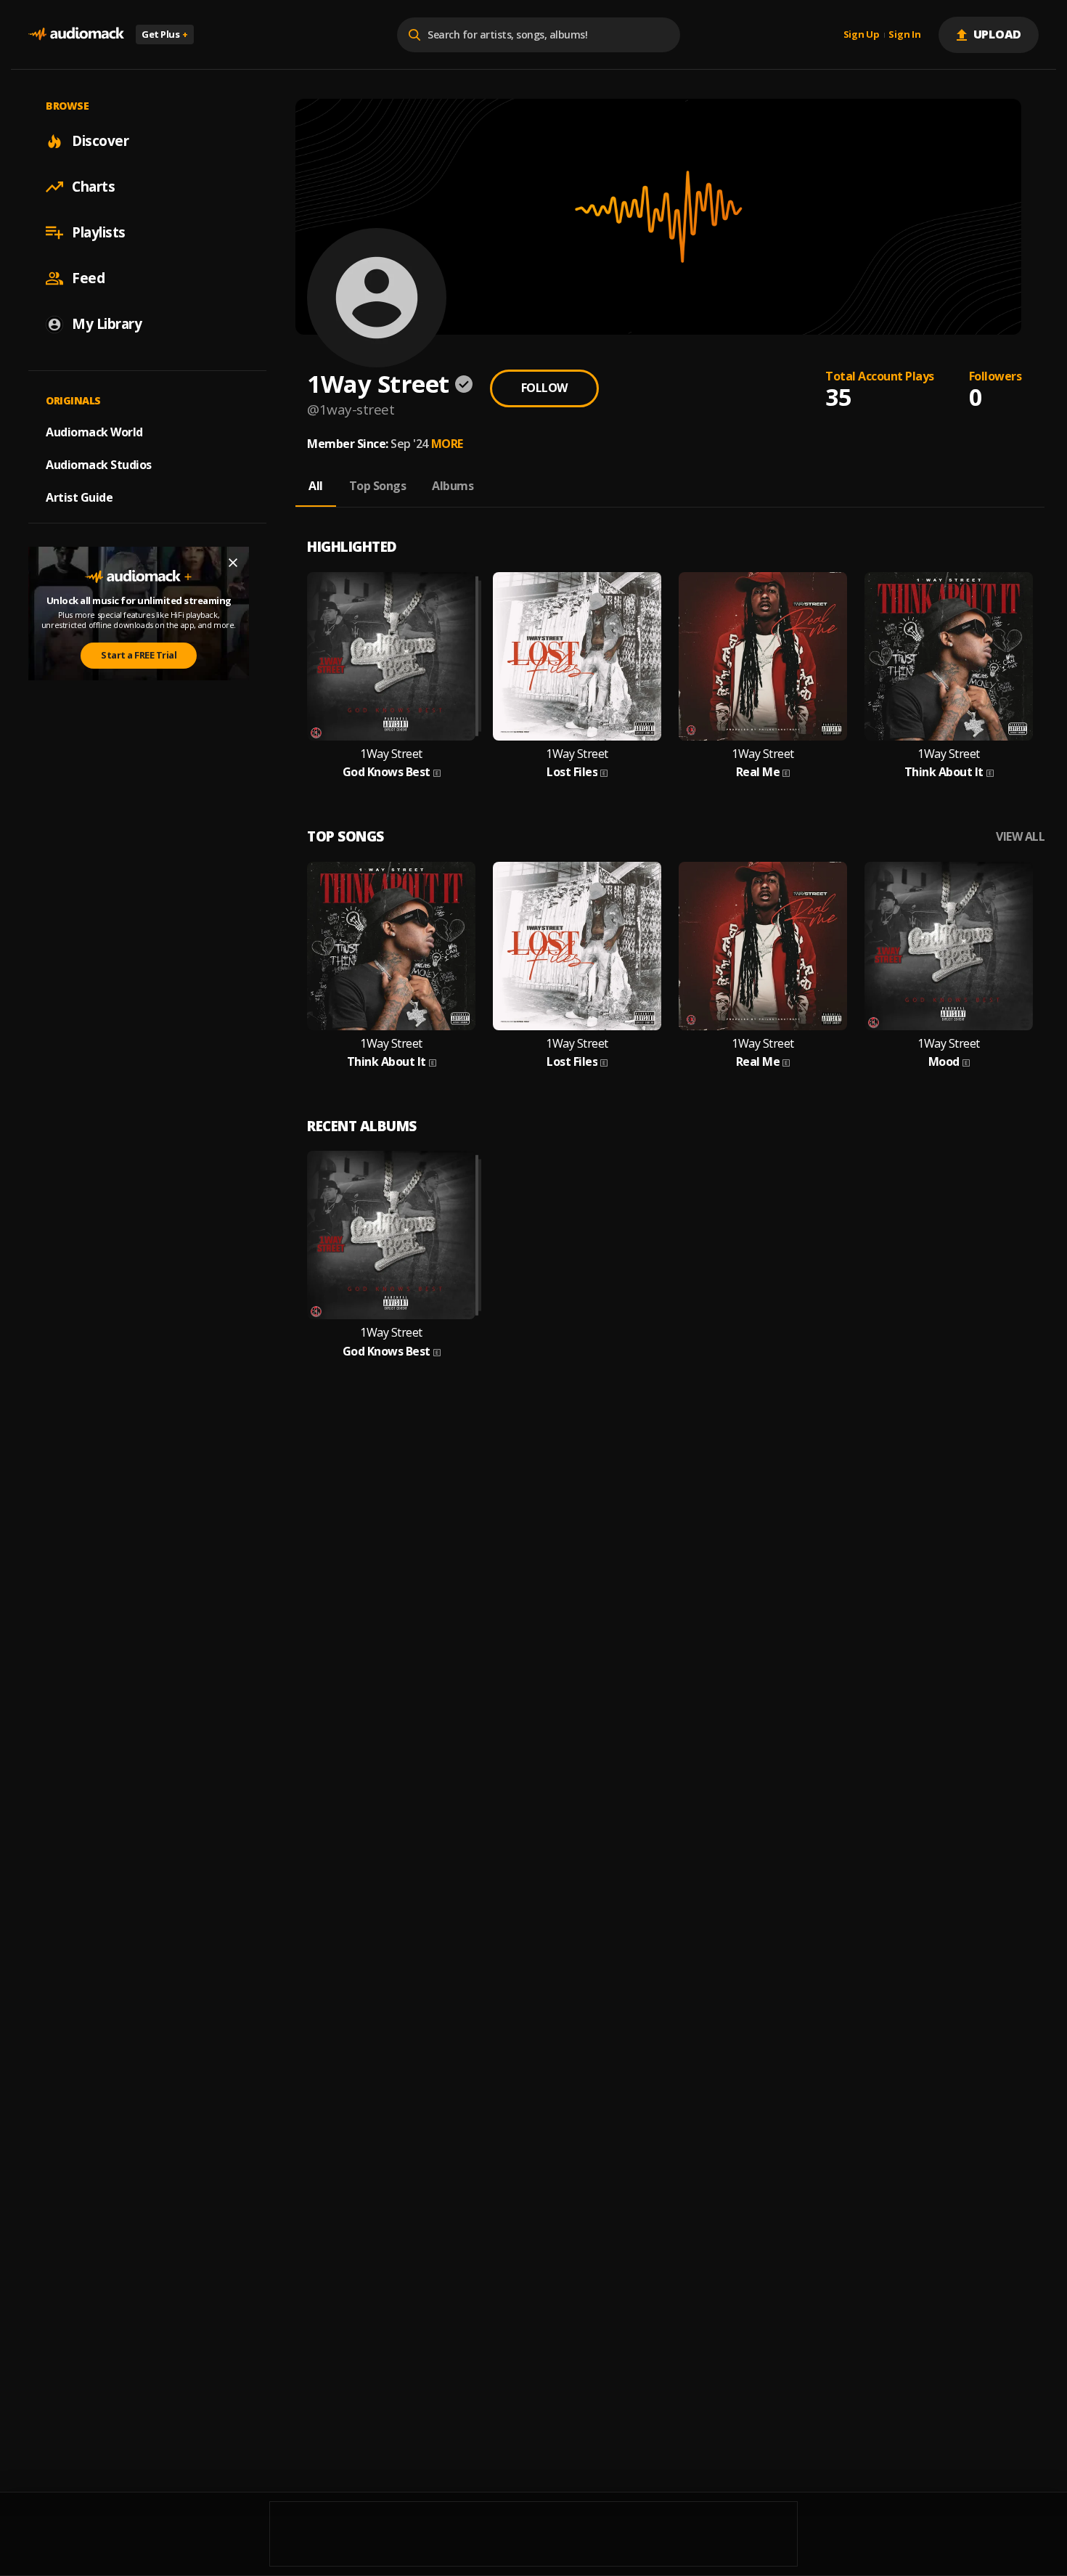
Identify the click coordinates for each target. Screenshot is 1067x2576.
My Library (107, 324)
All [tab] (316, 486)
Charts (93, 187)
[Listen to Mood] (949, 946)
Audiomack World (94, 432)
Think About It (944, 772)
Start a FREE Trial (139, 655)
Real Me (758, 772)
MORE (447, 444)
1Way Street (391, 754)
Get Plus (165, 34)
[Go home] (76, 34)
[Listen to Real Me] (763, 656)
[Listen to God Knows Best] (391, 656)
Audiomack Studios (99, 465)
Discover (100, 141)
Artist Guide (79, 497)
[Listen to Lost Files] (577, 656)
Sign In (904, 35)
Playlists (99, 232)
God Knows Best (387, 772)
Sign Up (862, 35)
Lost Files (572, 772)
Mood (944, 1062)
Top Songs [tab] (378, 486)
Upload (998, 34)
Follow (544, 388)
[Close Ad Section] (233, 563)
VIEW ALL (1020, 837)
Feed (88, 278)
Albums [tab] (453, 486)
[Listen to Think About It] (949, 656)
